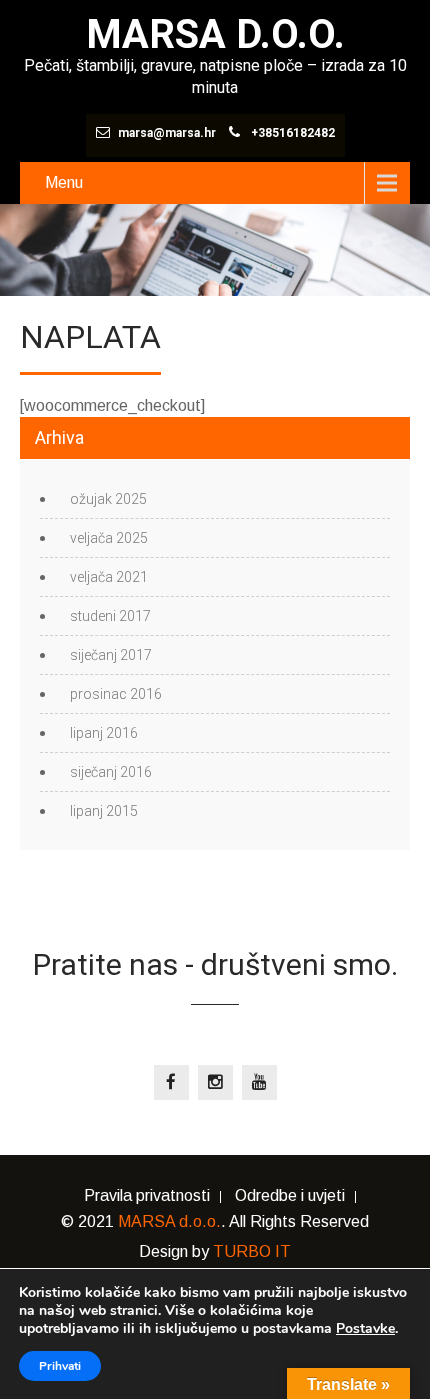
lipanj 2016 (104, 733)
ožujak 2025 (108, 499)
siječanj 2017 (111, 655)
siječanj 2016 (111, 772)
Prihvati (60, 1366)
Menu (64, 182)
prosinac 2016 (116, 694)
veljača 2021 (109, 577)
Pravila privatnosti (147, 1197)
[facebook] (171, 1082)
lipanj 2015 (104, 811)
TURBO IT (252, 1251)
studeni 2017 (110, 616)
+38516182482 (293, 133)
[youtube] (259, 1082)
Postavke (365, 1329)
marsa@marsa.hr (167, 133)
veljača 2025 (109, 538)
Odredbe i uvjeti (290, 1197)
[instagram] (215, 1082)
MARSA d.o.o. (169, 1221)
